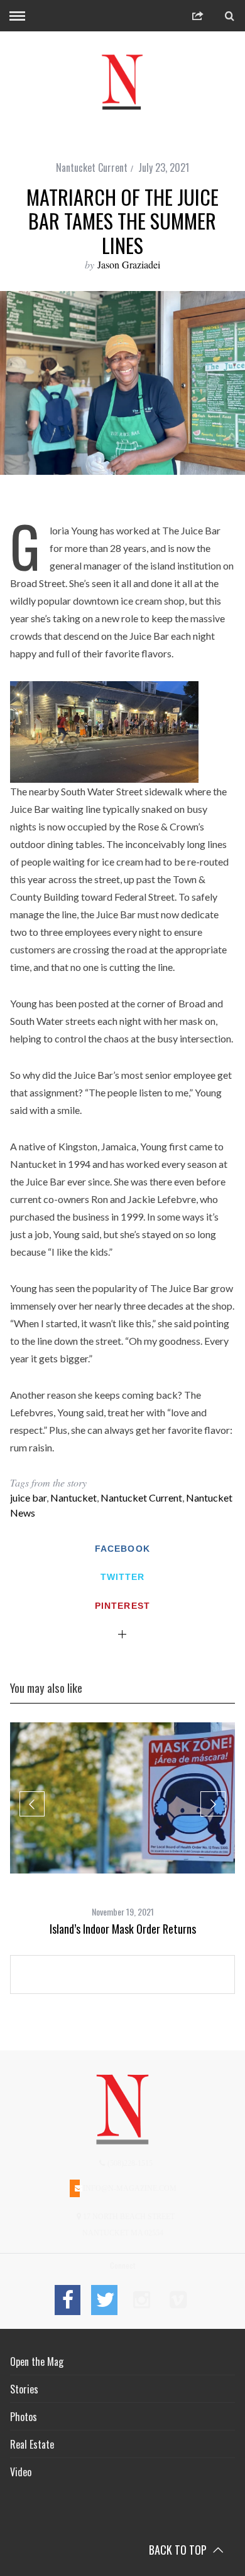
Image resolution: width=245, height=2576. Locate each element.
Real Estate (32, 2444)
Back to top (179, 2550)
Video (21, 2472)
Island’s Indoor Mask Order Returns (123, 1929)
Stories (24, 2389)
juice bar (28, 1497)
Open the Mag (37, 2361)
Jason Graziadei (129, 264)
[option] (123, 1829)
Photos (24, 2417)
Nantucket (73, 1497)
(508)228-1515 (129, 2163)
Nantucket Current (92, 167)
